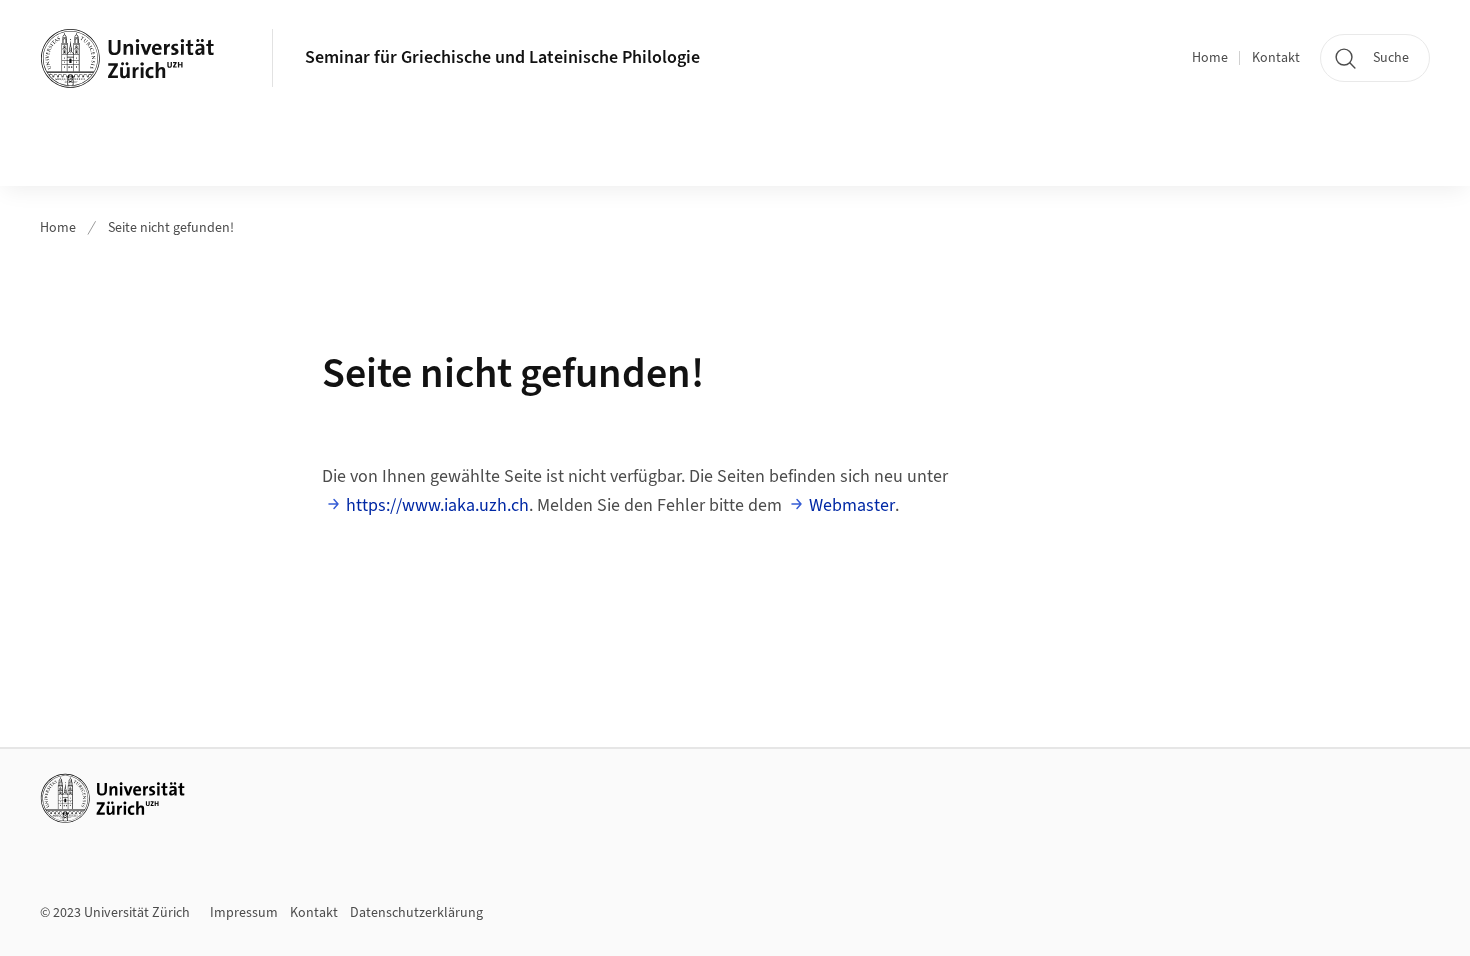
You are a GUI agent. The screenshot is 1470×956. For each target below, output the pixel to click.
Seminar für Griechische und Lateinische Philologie (502, 57)
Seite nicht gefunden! (171, 228)
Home (1210, 58)
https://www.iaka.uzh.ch (437, 505)
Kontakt (1276, 58)
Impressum (244, 913)
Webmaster (852, 505)
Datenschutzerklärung (416, 913)
